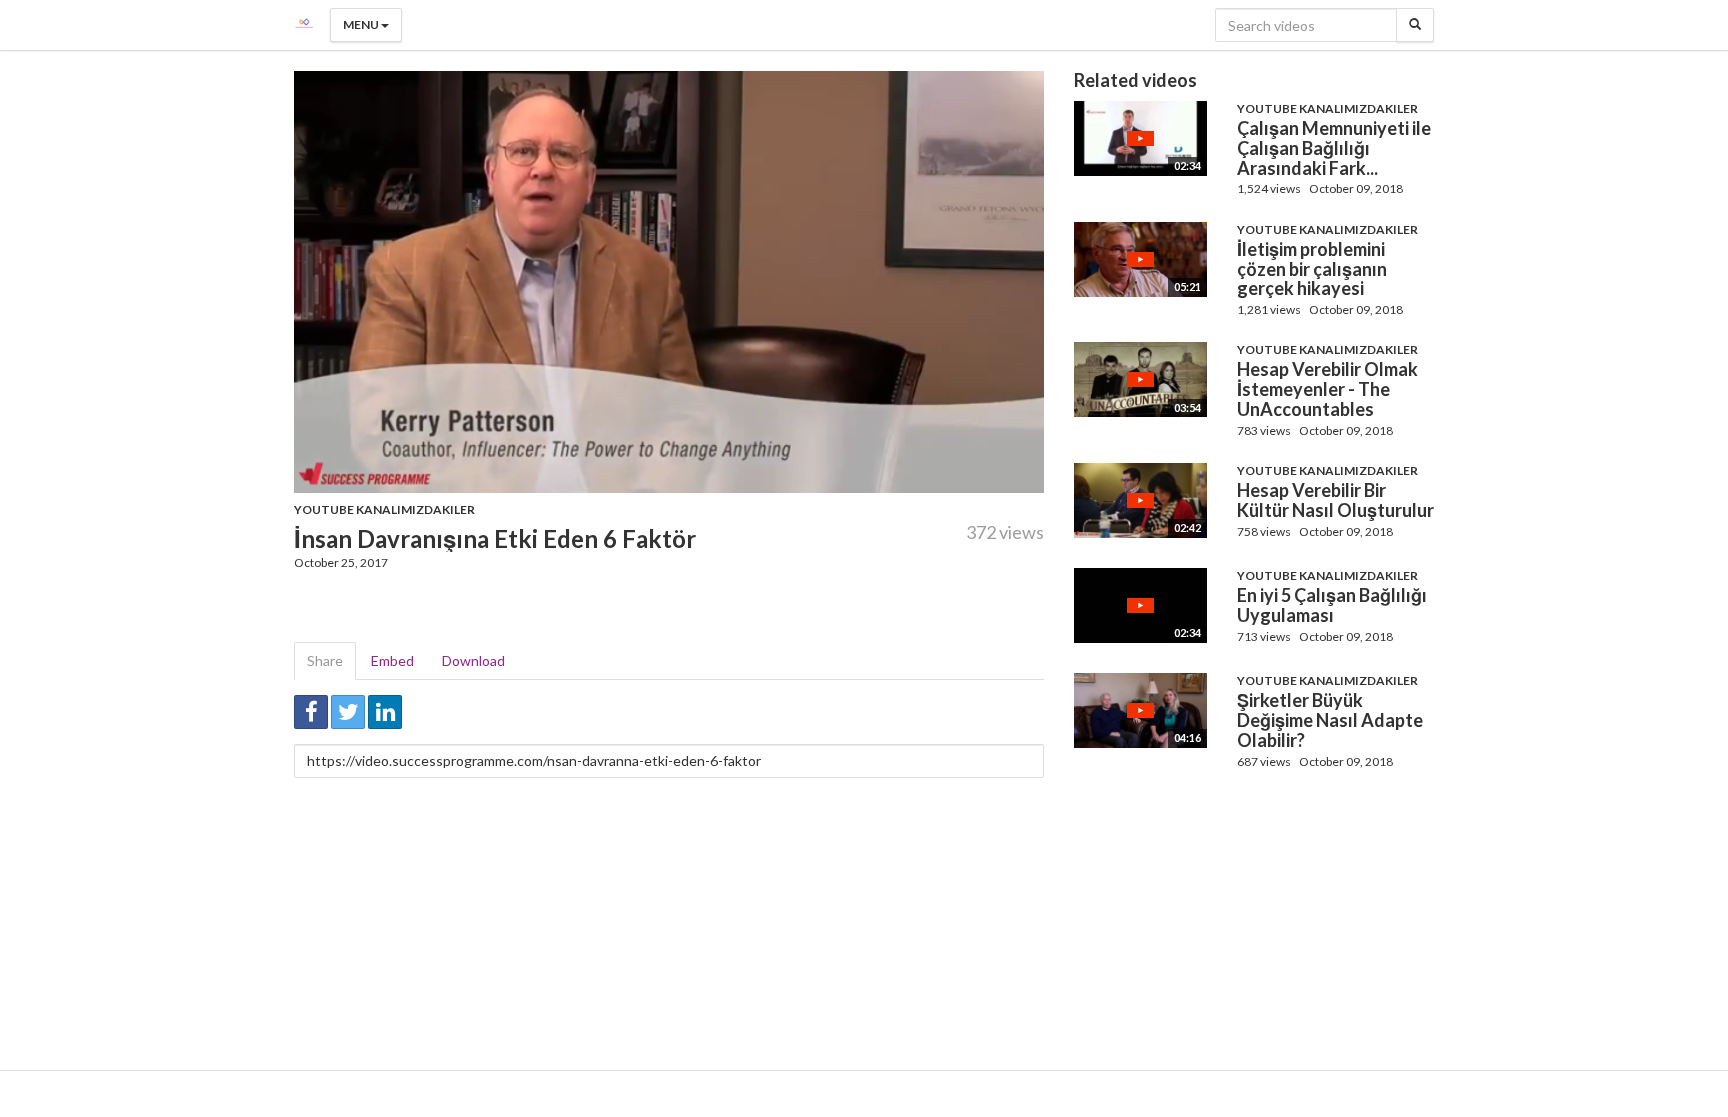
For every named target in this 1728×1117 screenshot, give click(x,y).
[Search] (1415, 25)
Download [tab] (473, 660)
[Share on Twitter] (348, 712)
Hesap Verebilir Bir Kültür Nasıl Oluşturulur (1335, 500)
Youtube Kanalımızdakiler (384, 509)
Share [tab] (325, 660)
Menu (362, 24)
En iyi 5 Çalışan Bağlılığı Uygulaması (1332, 605)
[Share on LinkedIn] (385, 712)
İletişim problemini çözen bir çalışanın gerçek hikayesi (1312, 269)
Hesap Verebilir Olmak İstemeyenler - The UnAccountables (1327, 389)
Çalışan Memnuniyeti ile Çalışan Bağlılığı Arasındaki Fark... (1334, 148)
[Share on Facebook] (311, 712)
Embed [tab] (392, 660)
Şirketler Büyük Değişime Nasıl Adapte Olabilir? (1330, 720)
